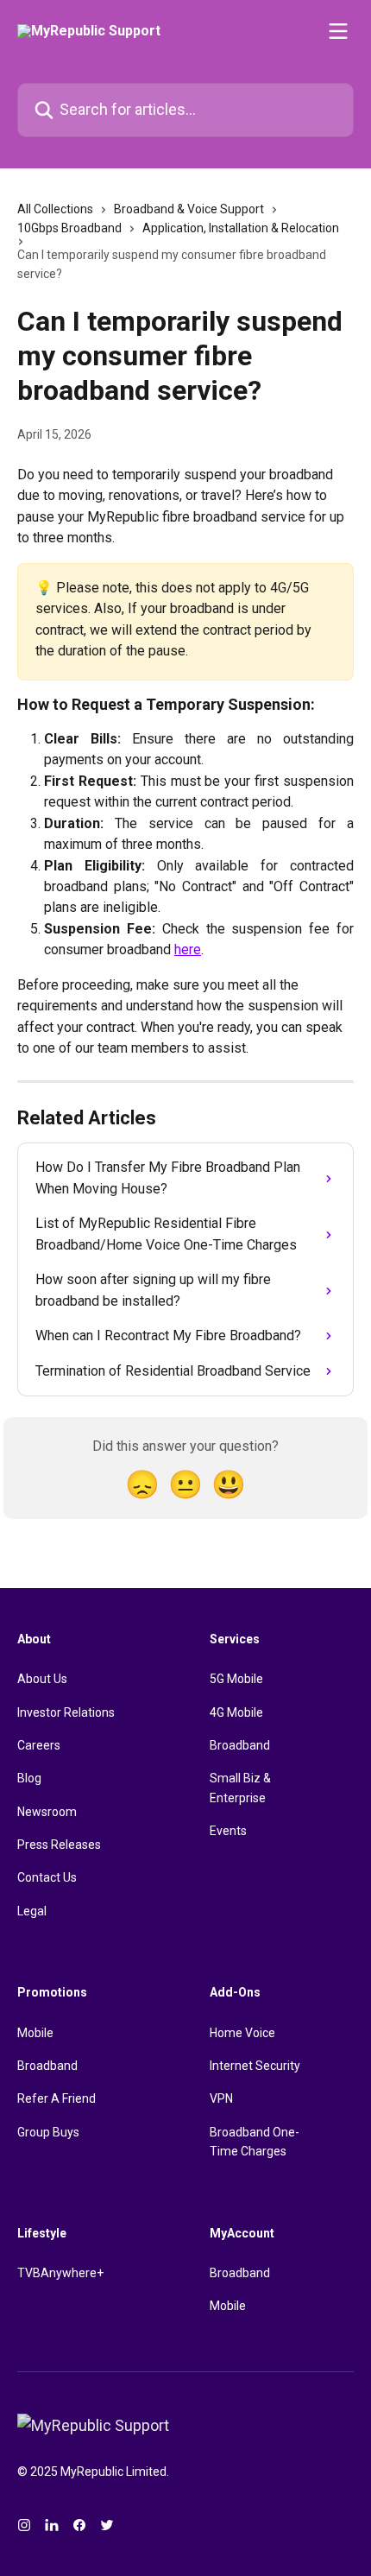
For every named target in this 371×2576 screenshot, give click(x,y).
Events (228, 1831)
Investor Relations (66, 1712)
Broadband (240, 1745)
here (188, 949)
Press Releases (59, 1845)
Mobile (35, 2033)
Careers (39, 1745)
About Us (42, 1679)
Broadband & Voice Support (189, 209)
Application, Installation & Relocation (241, 228)
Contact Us (47, 1877)
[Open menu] (338, 31)
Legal (32, 1911)
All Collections (55, 209)
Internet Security (255, 2066)
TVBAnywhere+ (60, 2273)
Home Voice (242, 2033)
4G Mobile (236, 1712)
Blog (29, 1778)
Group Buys (48, 2132)
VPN (221, 2098)
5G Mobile (236, 1679)
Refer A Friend (57, 2098)
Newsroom (47, 1812)
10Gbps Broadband (69, 228)
